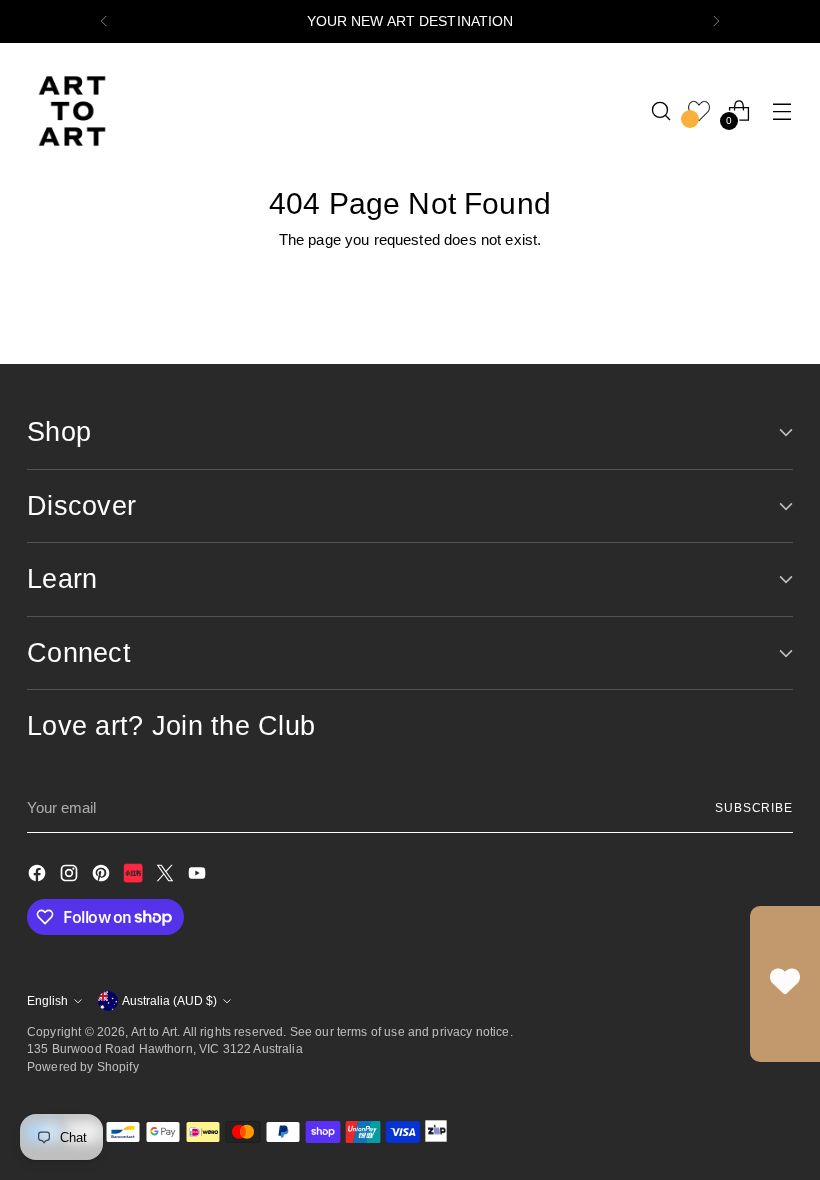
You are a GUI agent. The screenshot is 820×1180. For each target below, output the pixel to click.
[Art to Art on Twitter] (167, 876)
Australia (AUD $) (169, 1000)
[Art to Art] (72, 111)
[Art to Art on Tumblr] (135, 876)
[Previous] (104, 21)
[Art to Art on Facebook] (39, 876)
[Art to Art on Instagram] (71, 876)
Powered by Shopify (83, 1066)
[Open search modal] (661, 110)
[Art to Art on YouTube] (199, 876)
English (47, 1000)
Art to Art (154, 1031)
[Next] (716, 21)
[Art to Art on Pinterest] (103, 876)
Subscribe (754, 807)
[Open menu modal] (782, 110)
